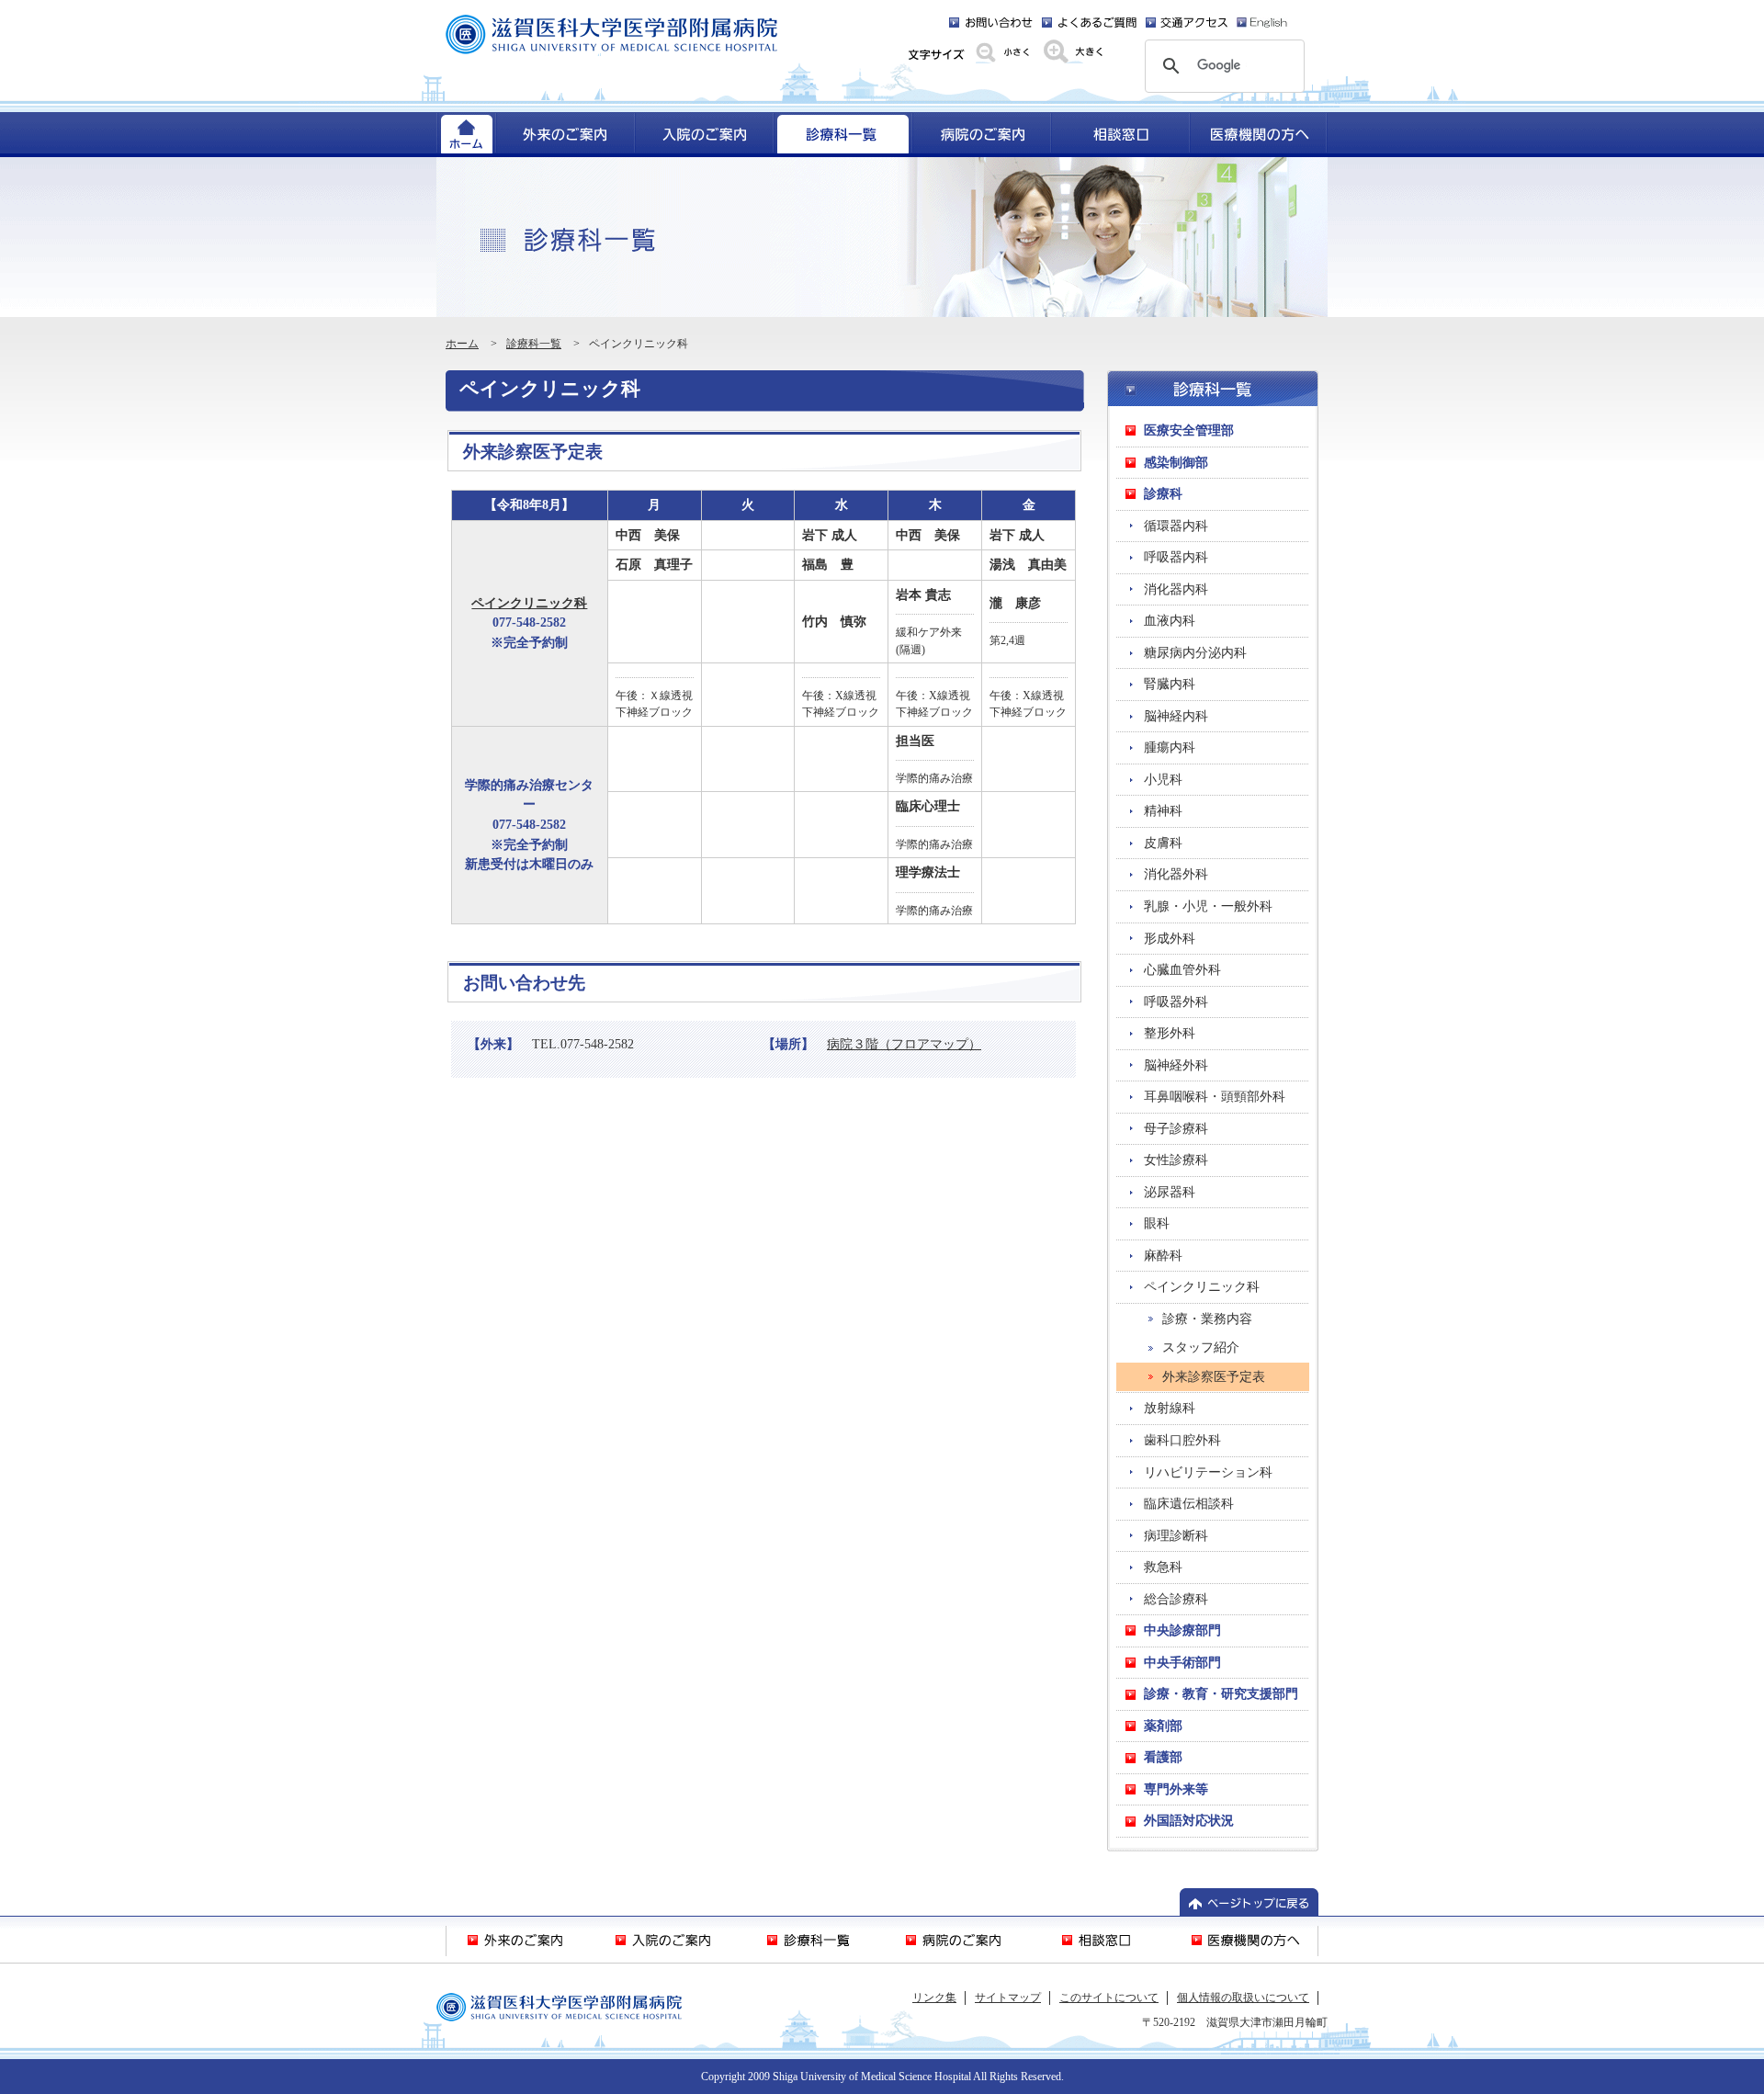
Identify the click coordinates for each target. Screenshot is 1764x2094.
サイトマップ (1008, 1998)
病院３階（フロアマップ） (904, 1044)
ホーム (462, 344)
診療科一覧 (534, 344)
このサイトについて (1109, 1998)
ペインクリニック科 (529, 603)
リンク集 (934, 1998)
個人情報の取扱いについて (1243, 1998)
